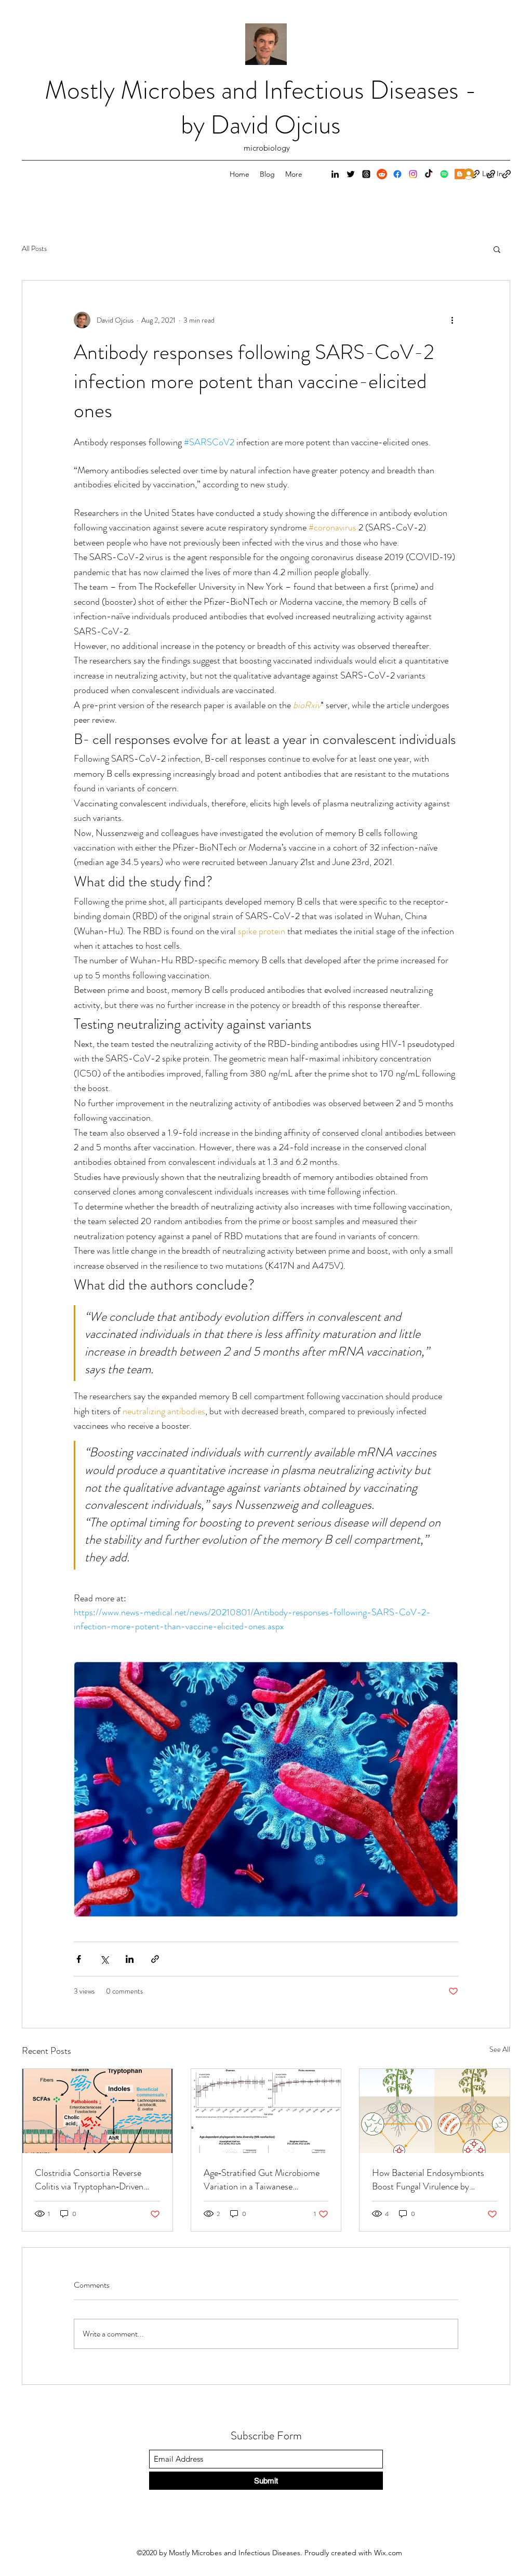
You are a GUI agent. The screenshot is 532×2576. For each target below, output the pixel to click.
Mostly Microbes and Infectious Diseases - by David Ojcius (261, 107)
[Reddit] (382, 174)
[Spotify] (444, 174)
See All (500, 2049)
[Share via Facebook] (79, 1959)
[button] (497, 249)
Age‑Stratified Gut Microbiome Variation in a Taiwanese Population (262, 2180)
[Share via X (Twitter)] (104, 1959)
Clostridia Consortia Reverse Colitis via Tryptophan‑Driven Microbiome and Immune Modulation (89, 2180)
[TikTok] (429, 174)
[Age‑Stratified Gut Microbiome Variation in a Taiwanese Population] (266, 2111)
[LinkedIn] (335, 174)
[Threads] (366, 174)
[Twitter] (351, 174)
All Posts (34, 249)
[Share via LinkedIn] (130, 1959)
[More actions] (452, 320)
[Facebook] (397, 174)
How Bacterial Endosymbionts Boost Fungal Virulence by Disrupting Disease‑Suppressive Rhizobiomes (430, 2180)
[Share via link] (155, 1959)
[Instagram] (413, 174)
